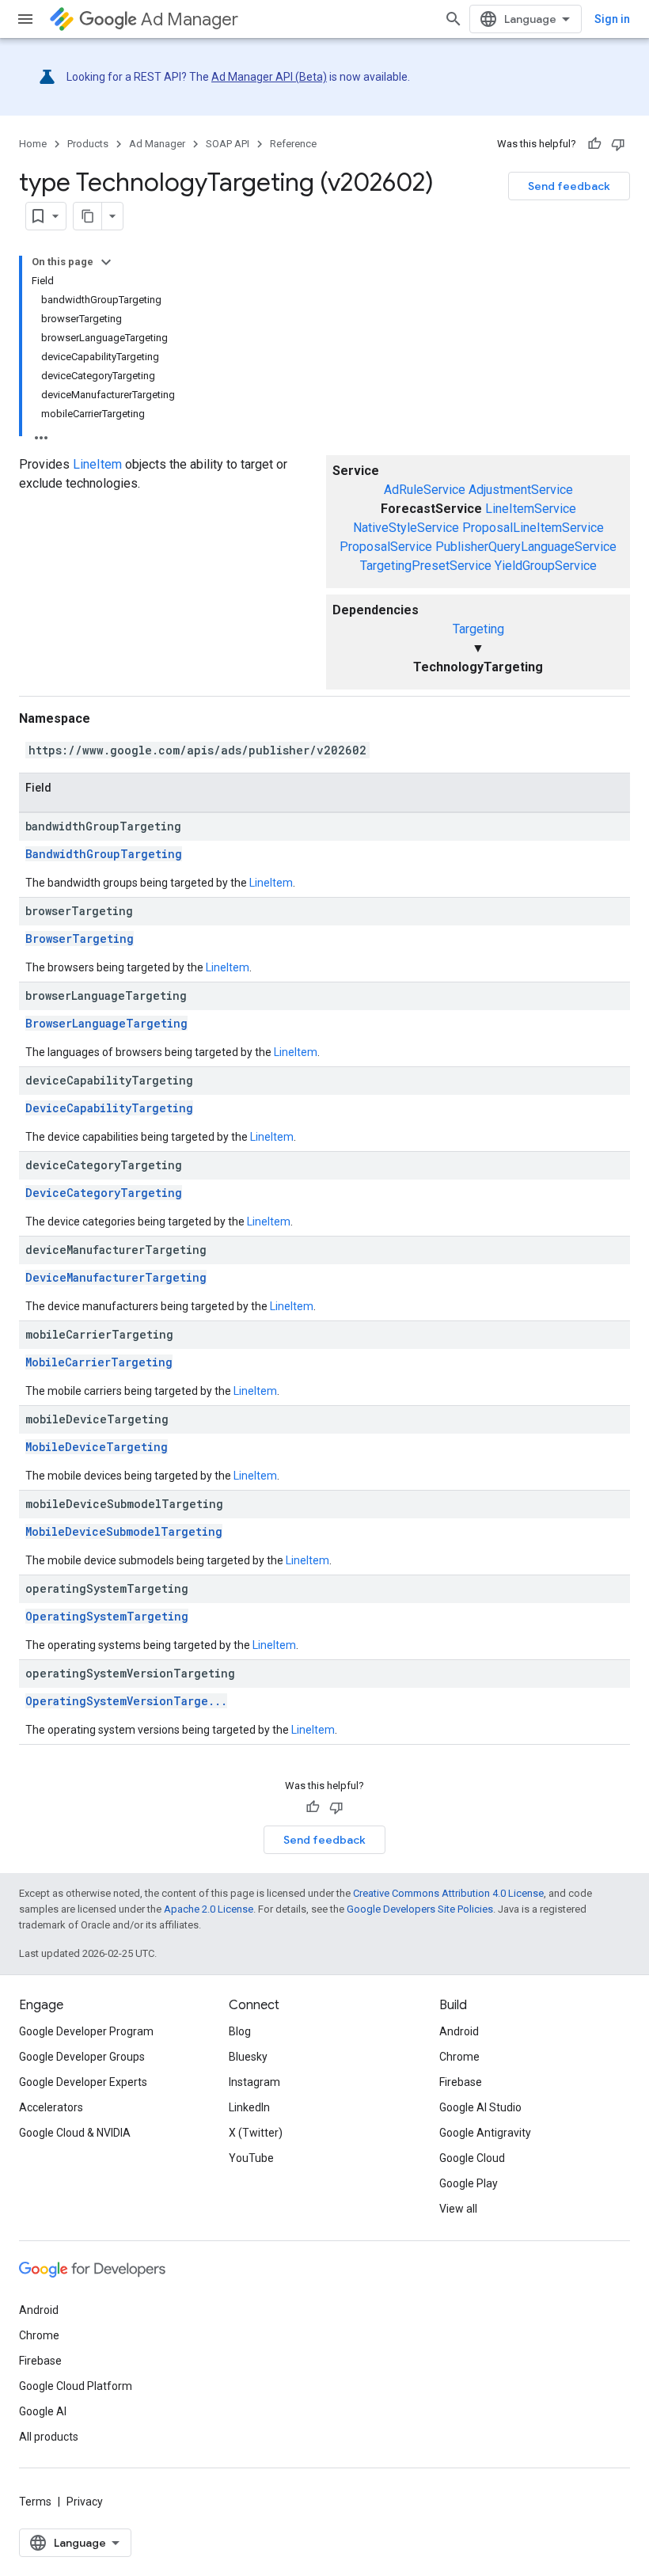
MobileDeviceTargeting (97, 1447)
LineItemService (531, 509)
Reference (293, 144)
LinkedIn (249, 2107)
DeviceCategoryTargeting (104, 1193)
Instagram (254, 2082)
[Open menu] (25, 19)
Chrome (459, 2057)
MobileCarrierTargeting (99, 1362)
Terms (35, 2502)
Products (88, 144)
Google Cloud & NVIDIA (75, 2133)
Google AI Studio (480, 2107)
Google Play (469, 2183)
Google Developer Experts (83, 2082)
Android (459, 2031)
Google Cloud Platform (76, 2386)
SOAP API (228, 144)
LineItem (97, 464)
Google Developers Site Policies (420, 1909)
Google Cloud (472, 2158)
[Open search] (454, 19)
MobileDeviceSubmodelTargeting (124, 1531)
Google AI (43, 2411)
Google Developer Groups (82, 2057)
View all (458, 2209)
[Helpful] (594, 144)
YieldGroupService (546, 566)
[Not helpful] (618, 144)
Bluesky (248, 2057)
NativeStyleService (406, 528)
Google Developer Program (86, 2031)
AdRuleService (425, 490)
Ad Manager (190, 19)
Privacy (85, 2502)
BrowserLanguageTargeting (106, 1023)
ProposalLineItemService (533, 528)
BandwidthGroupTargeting (104, 854)
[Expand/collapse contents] (106, 262)
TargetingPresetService (426, 566)
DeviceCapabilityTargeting (109, 1108)
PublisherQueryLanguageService (526, 547)
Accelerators (51, 2107)
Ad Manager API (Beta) (269, 77)
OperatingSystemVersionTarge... (126, 1701)
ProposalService (386, 547)
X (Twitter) (256, 2133)
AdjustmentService (521, 490)
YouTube (251, 2158)
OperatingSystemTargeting (107, 1616)
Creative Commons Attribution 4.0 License (448, 1893)
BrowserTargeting (80, 938)
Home (33, 144)
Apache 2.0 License (209, 1909)
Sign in (612, 19)
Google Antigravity (485, 2133)
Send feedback (569, 186)
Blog (240, 2031)
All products (49, 2437)
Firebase (461, 2082)
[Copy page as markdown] (88, 216)
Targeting (478, 629)
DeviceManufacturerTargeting (116, 1277)
